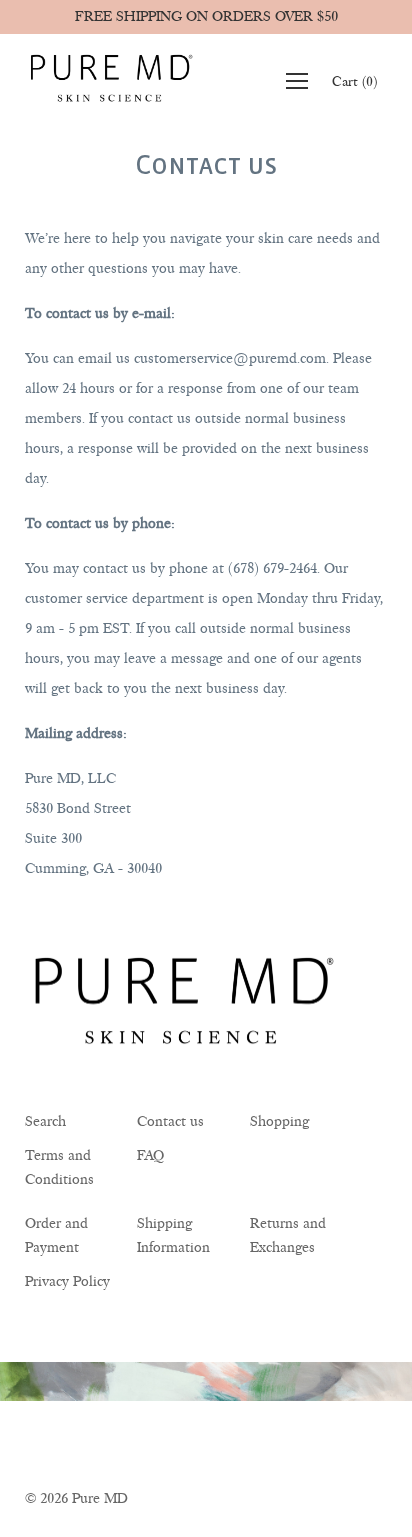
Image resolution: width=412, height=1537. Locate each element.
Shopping (279, 1121)
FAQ (150, 1155)
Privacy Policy (67, 1281)
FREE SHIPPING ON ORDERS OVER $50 (206, 16)
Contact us (170, 1121)
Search (45, 1121)
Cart (354, 82)
